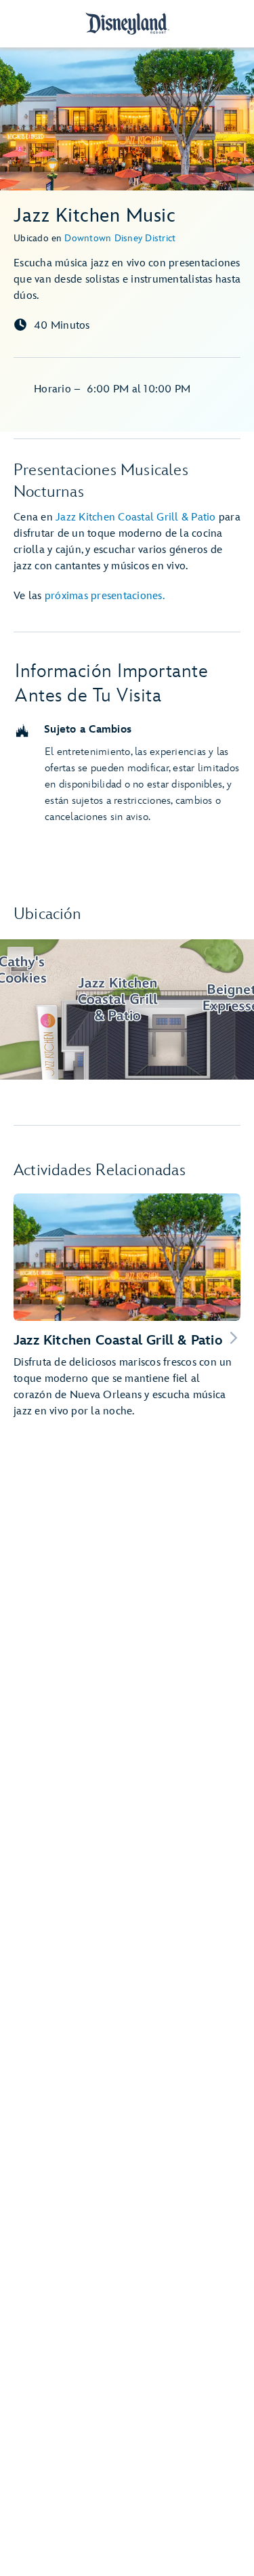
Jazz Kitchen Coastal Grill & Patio (136, 517)
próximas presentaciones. (105, 596)
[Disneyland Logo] (127, 23)
